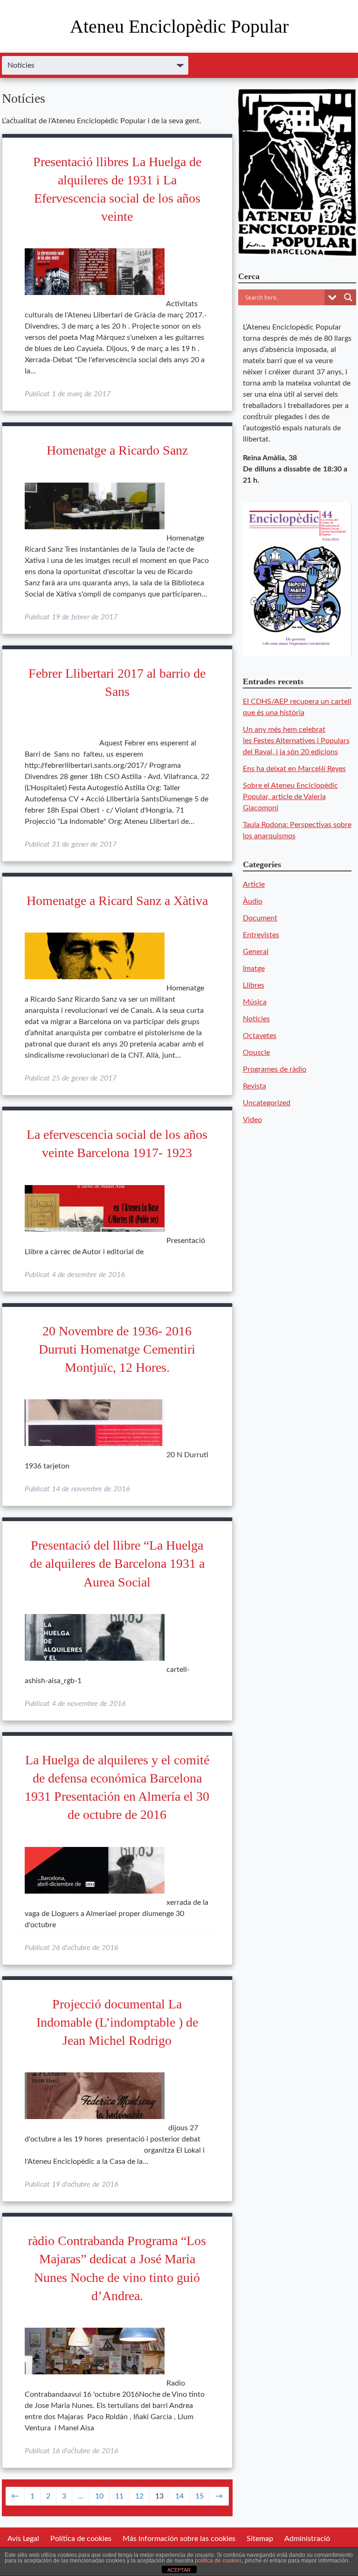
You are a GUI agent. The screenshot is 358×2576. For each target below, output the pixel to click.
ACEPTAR (179, 2570)
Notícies (256, 1019)
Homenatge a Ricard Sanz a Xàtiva (117, 901)
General (256, 952)
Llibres (254, 985)
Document (260, 918)
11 (119, 2496)
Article (254, 884)
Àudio (253, 901)
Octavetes (260, 1036)
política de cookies (218, 2561)
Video (252, 1120)
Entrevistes (261, 935)
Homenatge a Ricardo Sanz (117, 450)
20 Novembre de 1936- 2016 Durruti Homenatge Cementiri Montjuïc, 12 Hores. (117, 1349)
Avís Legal (23, 2539)
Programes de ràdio (275, 1069)
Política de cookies (81, 2539)
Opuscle (256, 1053)
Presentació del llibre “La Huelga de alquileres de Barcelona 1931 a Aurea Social (117, 1563)
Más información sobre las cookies (179, 2539)
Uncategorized (267, 1103)
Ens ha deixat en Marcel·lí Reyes (294, 769)
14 (179, 2496)
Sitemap (260, 2539)
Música (255, 1002)
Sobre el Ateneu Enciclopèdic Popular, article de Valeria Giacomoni (290, 797)
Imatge (254, 969)
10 (99, 2496)
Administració (307, 2539)
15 (200, 2496)
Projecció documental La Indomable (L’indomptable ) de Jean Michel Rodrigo (117, 2022)
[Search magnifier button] (348, 297)
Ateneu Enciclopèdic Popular (179, 26)
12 (139, 2496)
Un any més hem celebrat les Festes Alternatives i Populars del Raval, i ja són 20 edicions (296, 741)
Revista (255, 1086)
